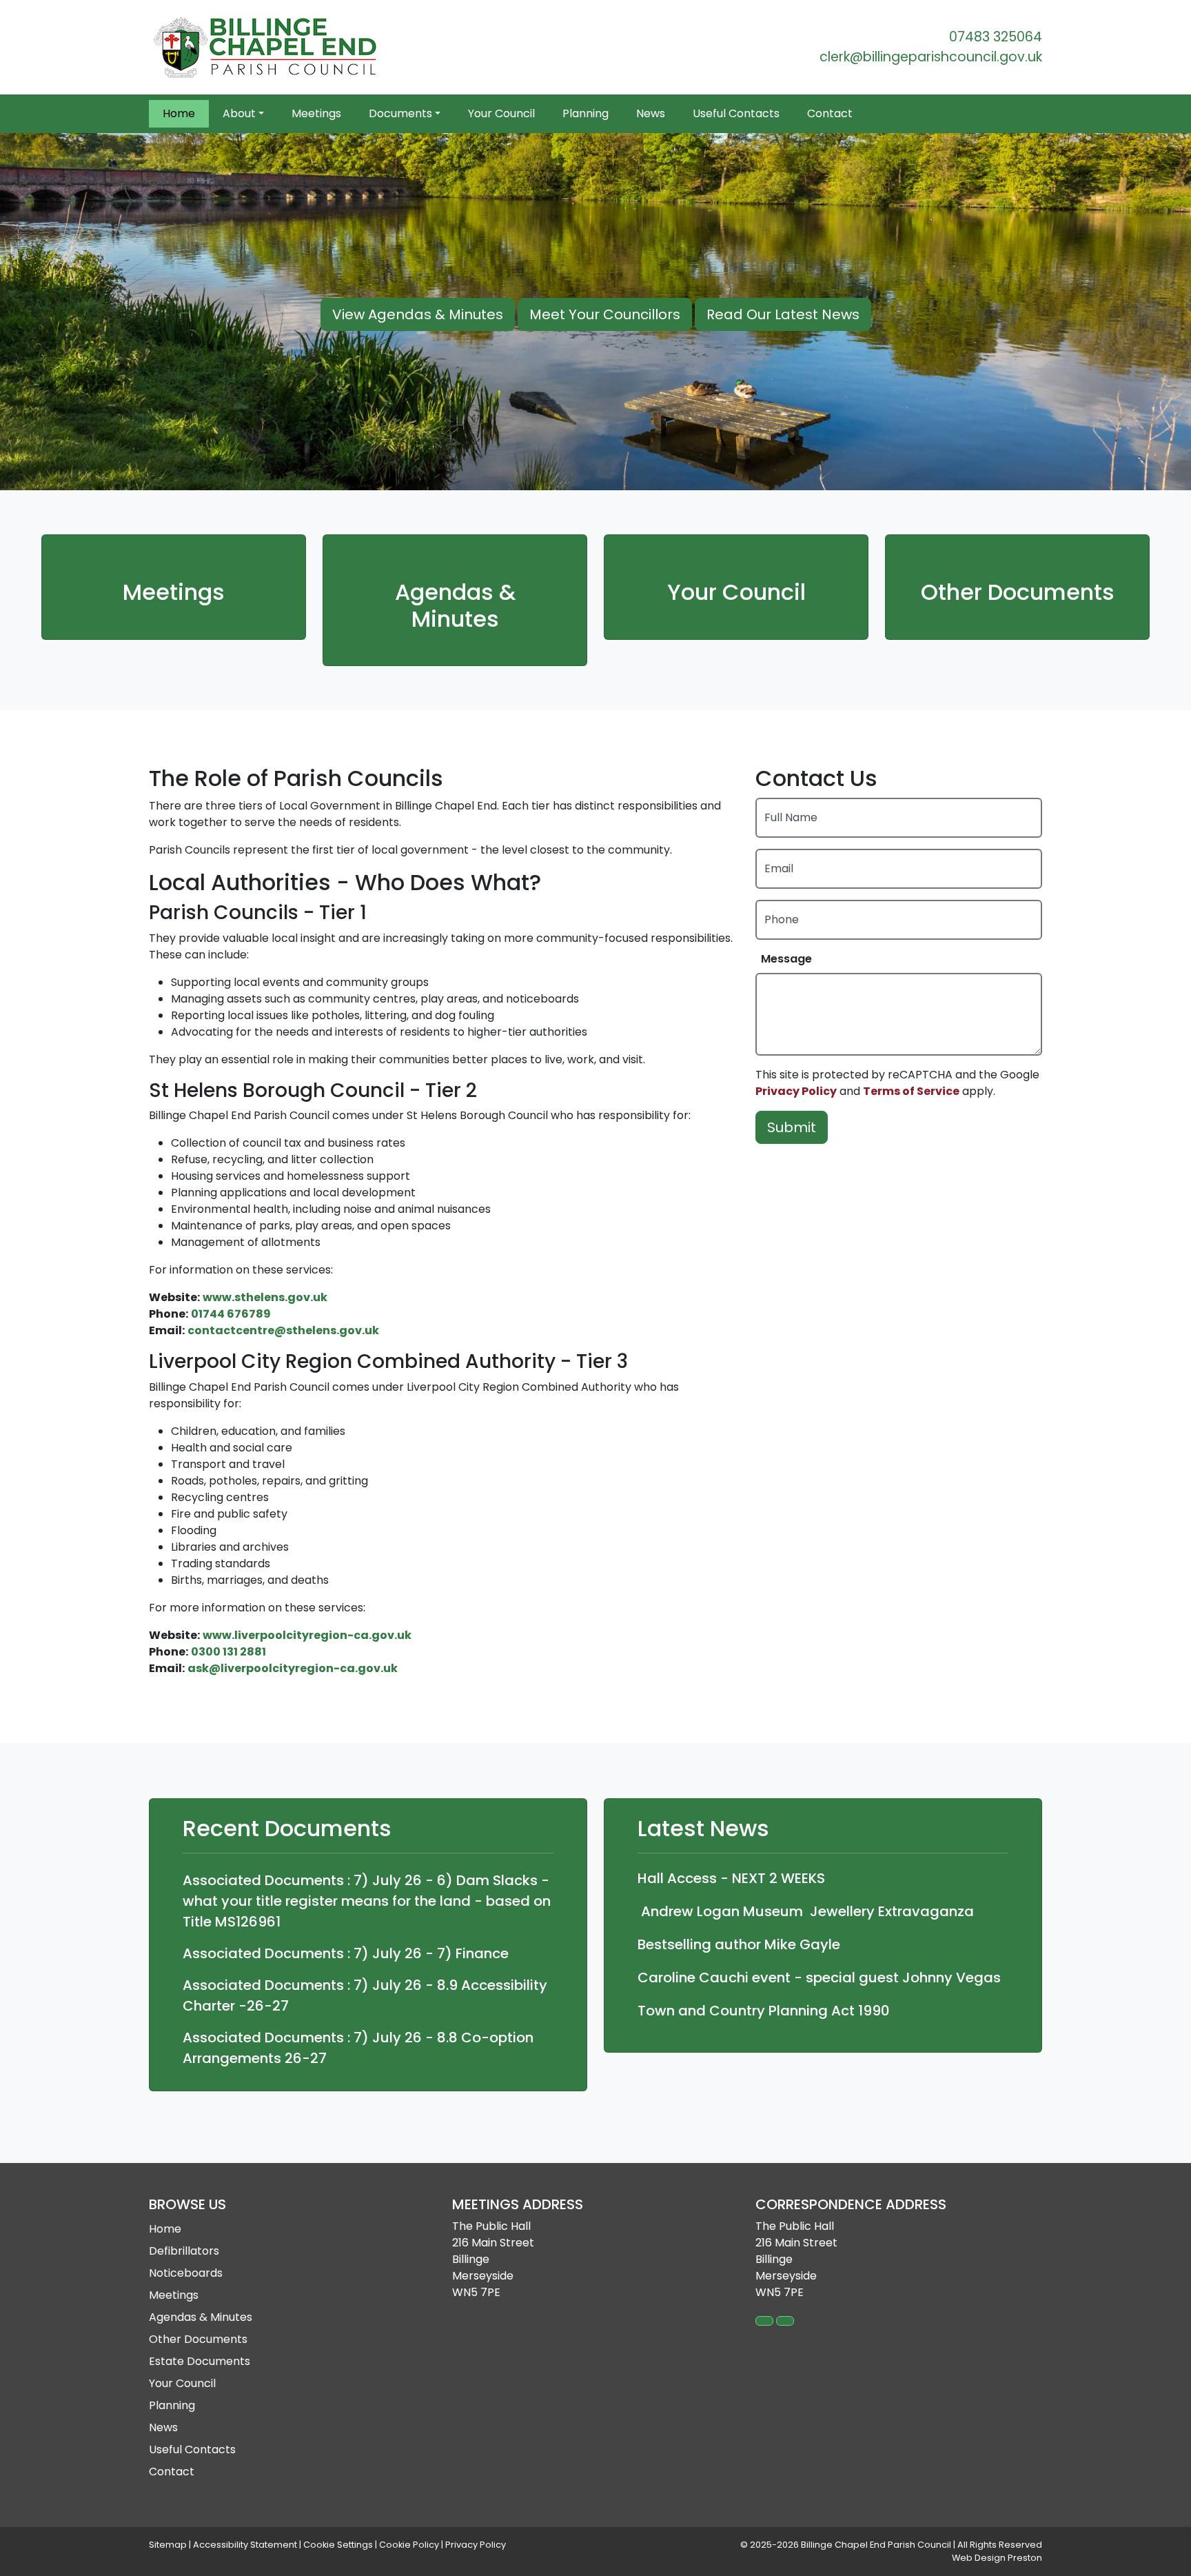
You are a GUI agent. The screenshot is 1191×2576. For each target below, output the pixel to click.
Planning (586, 113)
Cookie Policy (409, 2545)
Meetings (316, 113)
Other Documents (1018, 592)
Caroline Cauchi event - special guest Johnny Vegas (819, 1978)
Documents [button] (400, 113)
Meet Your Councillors (605, 314)
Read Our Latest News (783, 314)
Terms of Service (911, 1091)
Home (179, 113)
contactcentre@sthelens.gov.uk (283, 1330)
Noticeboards (186, 2273)
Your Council (501, 113)
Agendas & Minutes (455, 606)
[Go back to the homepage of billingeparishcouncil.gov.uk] (266, 47)
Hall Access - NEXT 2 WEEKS (731, 1878)
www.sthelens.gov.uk (265, 1297)
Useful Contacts (736, 113)
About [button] (239, 113)
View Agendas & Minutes (418, 314)
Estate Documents (200, 2361)
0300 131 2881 (228, 1652)
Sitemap (168, 2545)
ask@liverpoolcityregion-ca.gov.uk (293, 1668)
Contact (830, 113)
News (651, 113)
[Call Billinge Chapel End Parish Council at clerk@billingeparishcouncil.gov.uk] (785, 2321)
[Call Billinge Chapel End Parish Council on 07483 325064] (764, 2321)
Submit (792, 1127)
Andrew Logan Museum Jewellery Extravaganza (806, 1911)
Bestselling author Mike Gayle (739, 1944)
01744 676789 (231, 1314)
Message (786, 959)
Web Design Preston (997, 2558)
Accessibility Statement (245, 2545)
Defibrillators (184, 2251)
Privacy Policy (796, 1091)
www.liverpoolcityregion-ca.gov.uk (307, 1635)
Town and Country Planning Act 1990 (764, 2011)
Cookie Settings (338, 2545)
